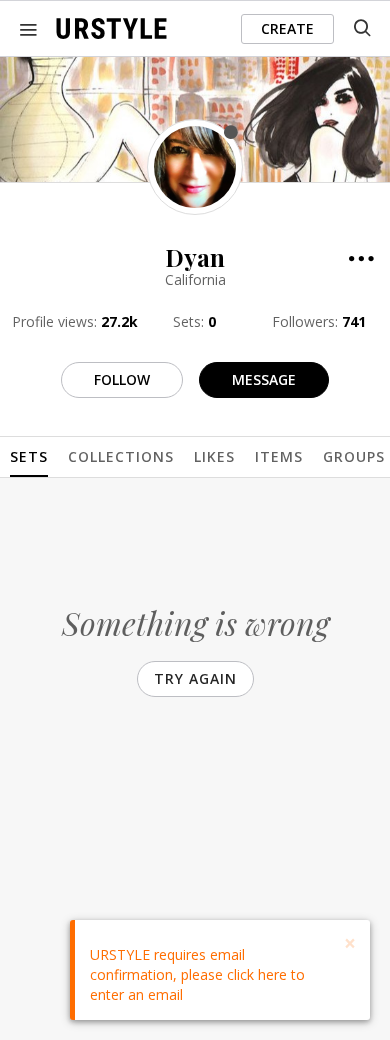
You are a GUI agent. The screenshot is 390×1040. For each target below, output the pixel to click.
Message (264, 379)
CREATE (287, 28)
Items (279, 456)
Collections (121, 456)
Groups (354, 456)
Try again (195, 678)
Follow (122, 379)
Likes (214, 456)
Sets (29, 456)
